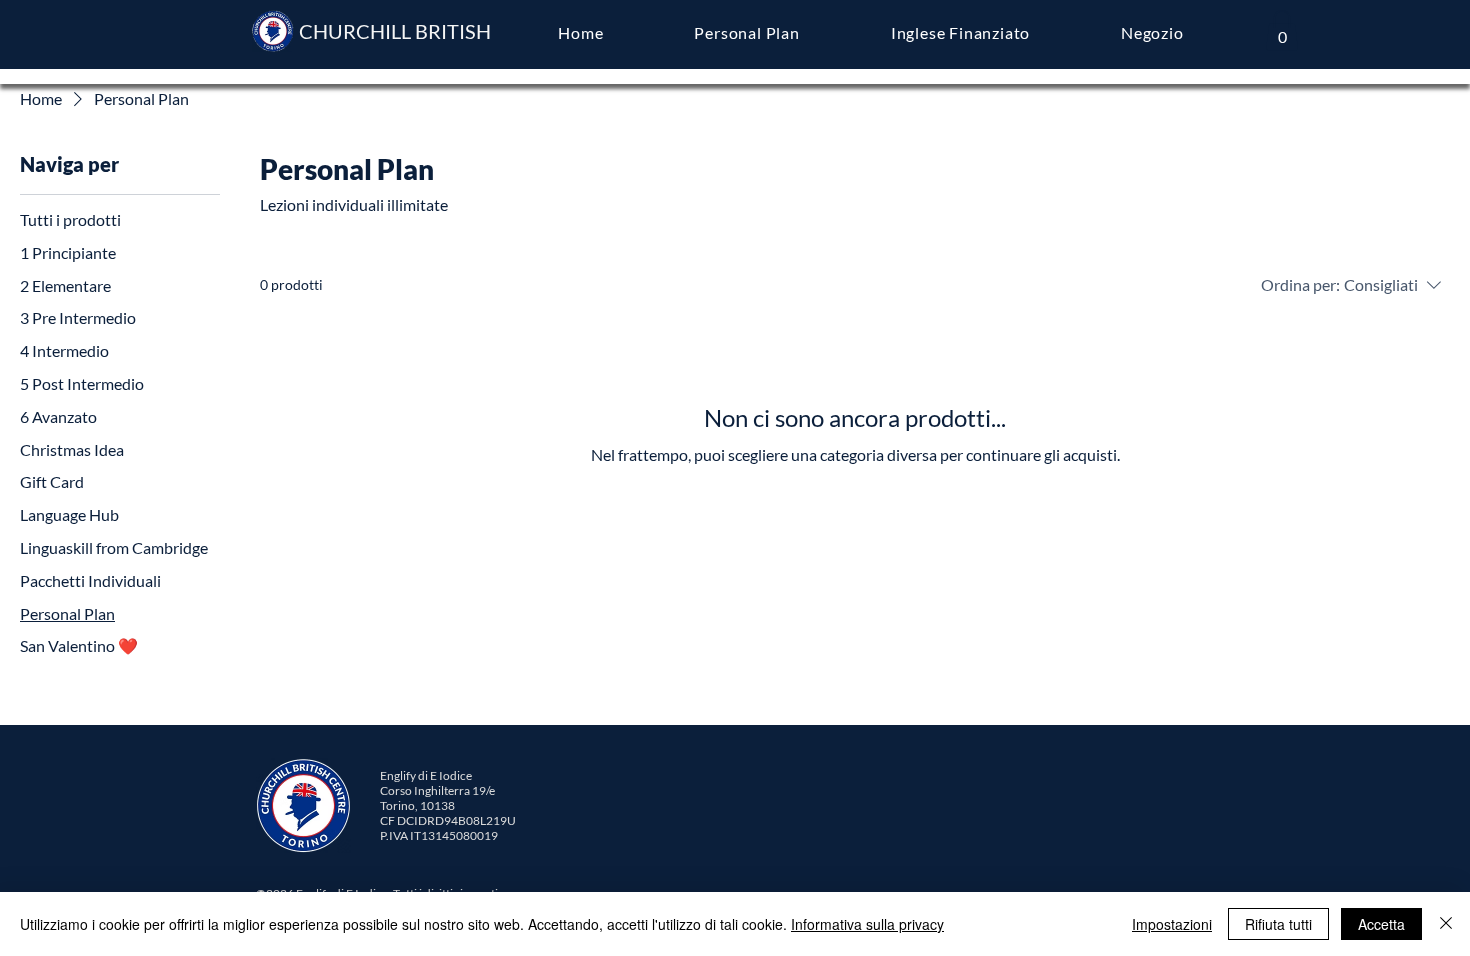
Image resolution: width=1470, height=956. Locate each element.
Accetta (1381, 924)
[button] (1282, 30)
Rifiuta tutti (1278, 924)
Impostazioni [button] (1172, 924)
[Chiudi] (1446, 924)
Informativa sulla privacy (867, 924)
